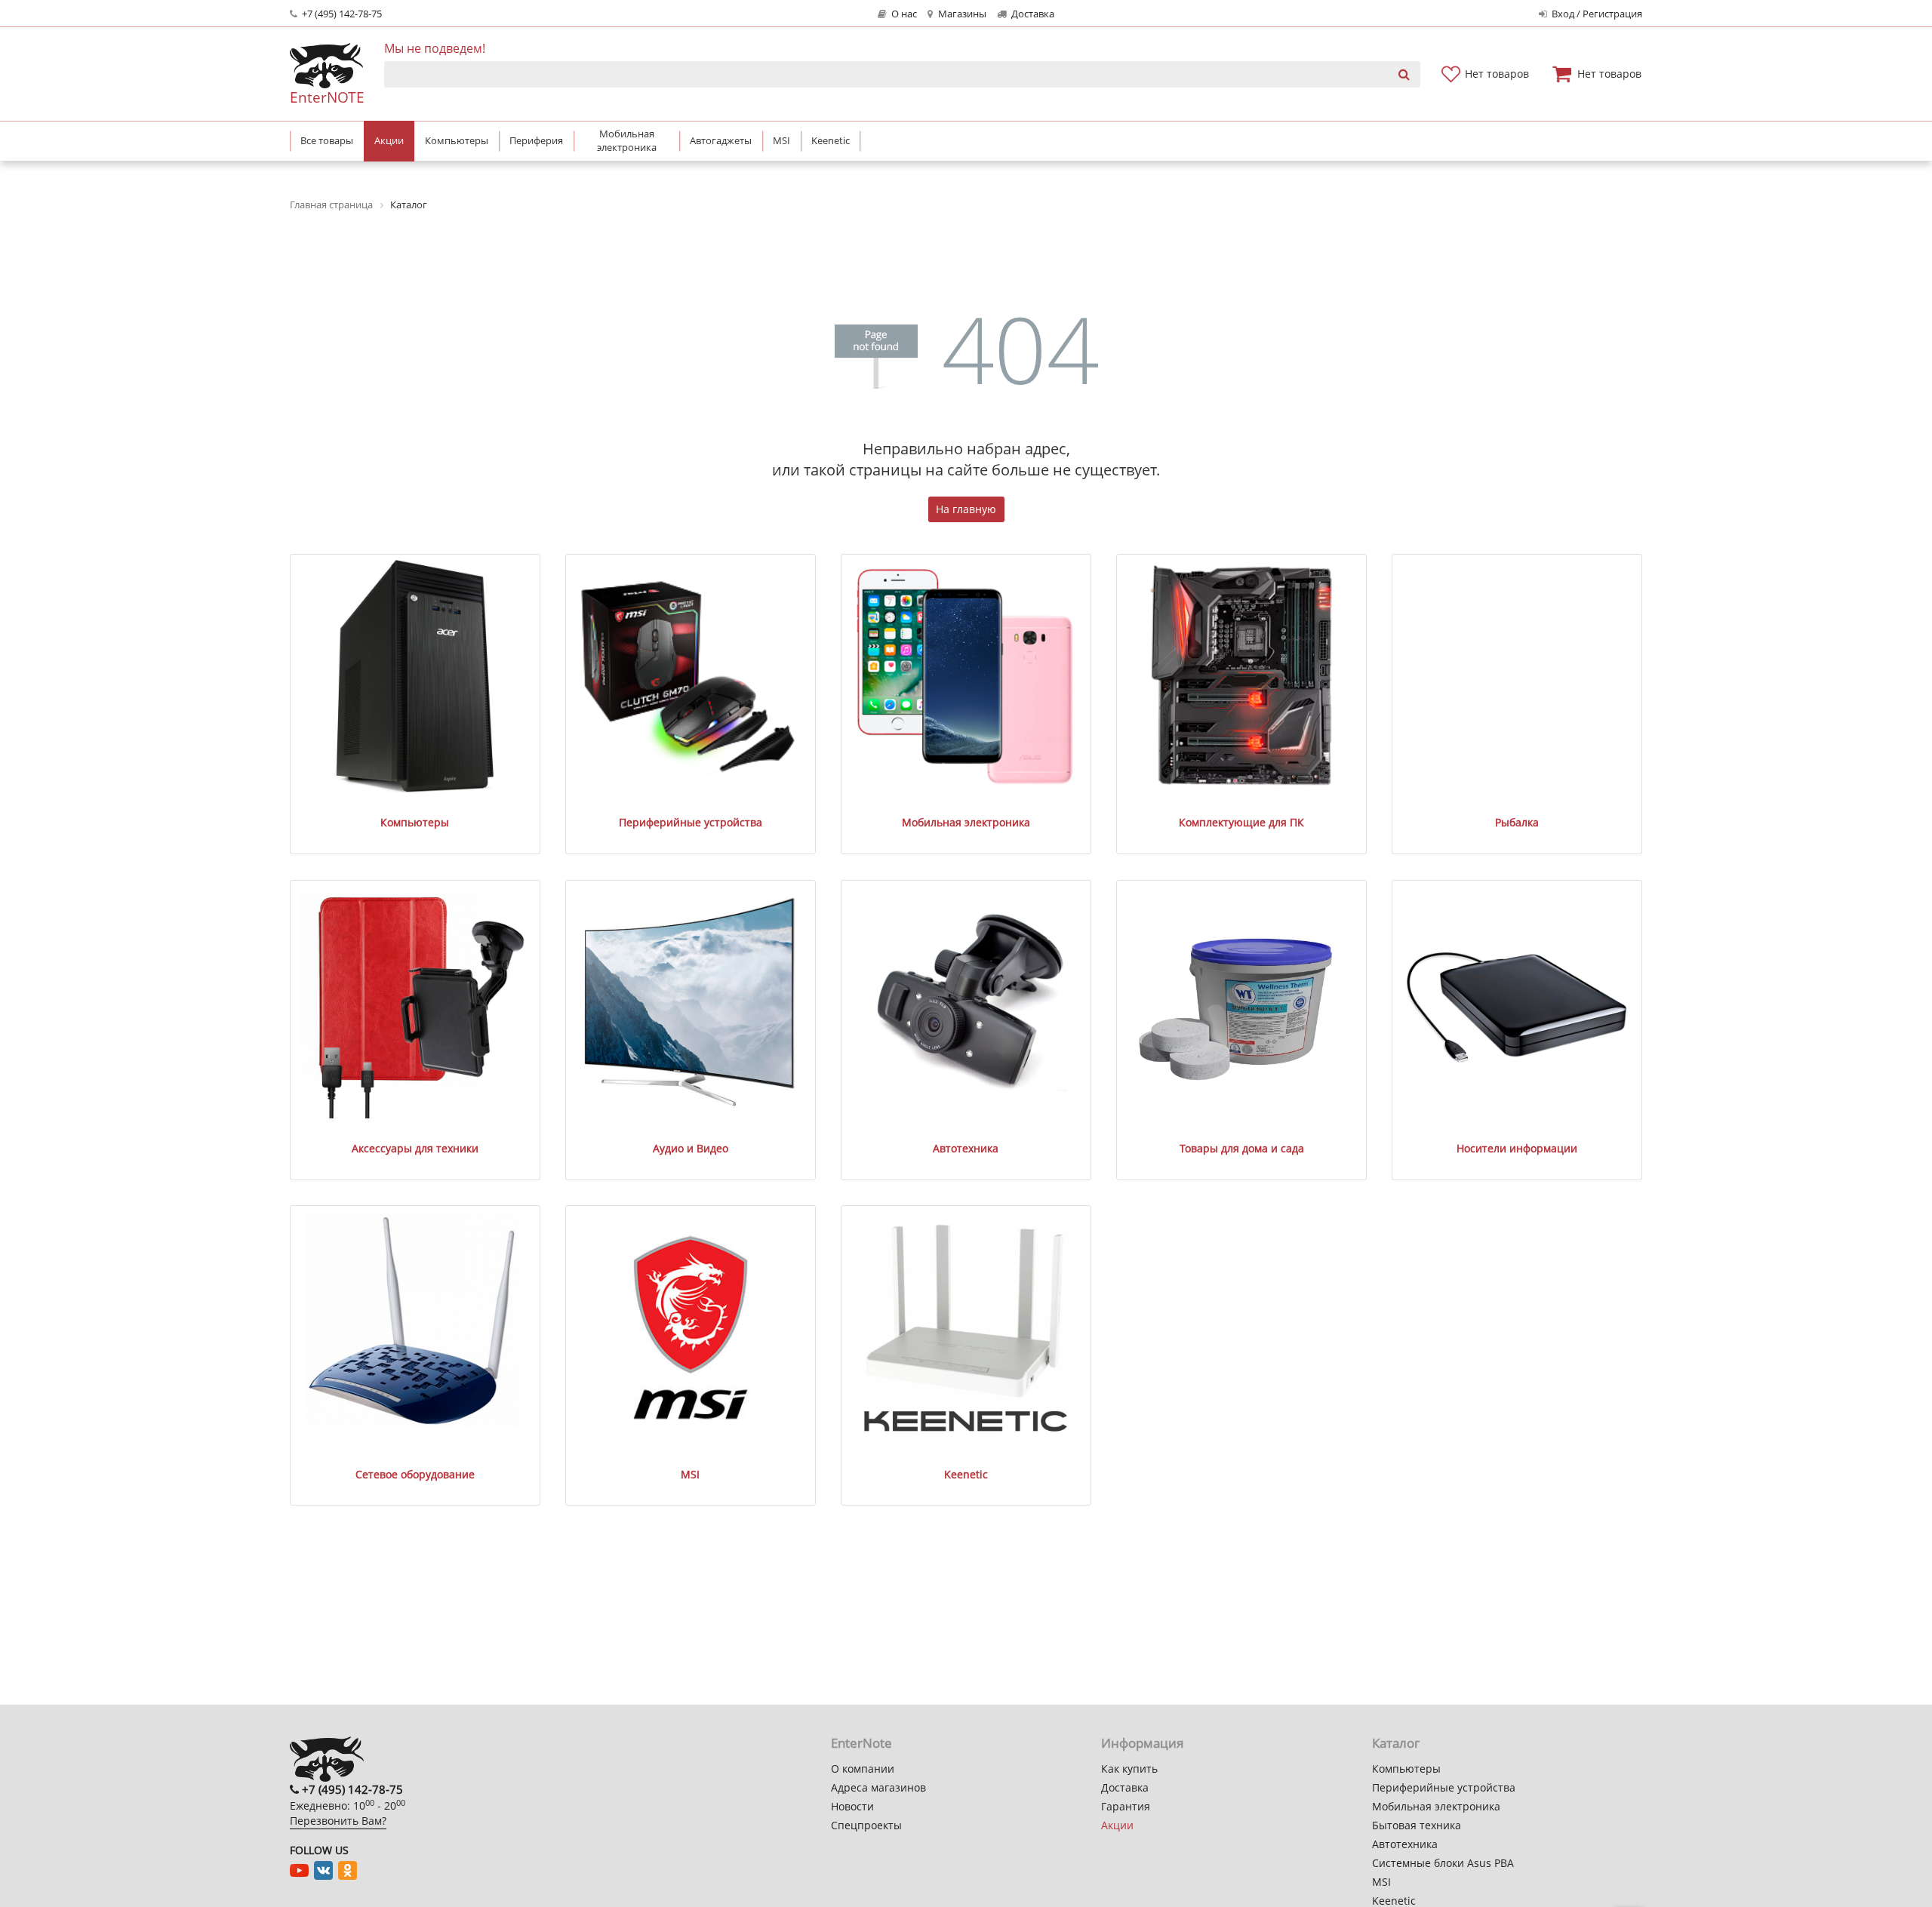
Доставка (1032, 14)
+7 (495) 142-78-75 (341, 14)
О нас (903, 14)
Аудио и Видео (691, 1148)
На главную (966, 509)
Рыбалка (1517, 822)
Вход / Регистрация (1596, 14)
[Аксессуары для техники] (415, 1003)
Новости (852, 1806)
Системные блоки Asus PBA (1443, 1863)
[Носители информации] (1517, 1003)
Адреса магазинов (878, 1787)
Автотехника (966, 1148)
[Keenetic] (966, 1328)
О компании (863, 1769)
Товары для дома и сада (1242, 1148)
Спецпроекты (866, 1825)
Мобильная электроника (966, 822)
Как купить (1129, 1769)
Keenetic (966, 1474)
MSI (690, 1474)
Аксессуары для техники (415, 1148)
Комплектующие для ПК (1241, 822)
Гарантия (1126, 1806)
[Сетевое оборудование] (415, 1328)
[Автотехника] (966, 1003)
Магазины (961, 14)
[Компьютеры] (415, 677)
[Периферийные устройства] (691, 677)
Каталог (1396, 1743)
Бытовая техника (1417, 1825)
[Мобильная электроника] (966, 677)
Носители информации (1517, 1148)
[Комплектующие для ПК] (1242, 677)
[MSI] (691, 1328)
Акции (1117, 1825)
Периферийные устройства (691, 822)
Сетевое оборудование (415, 1474)
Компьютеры (415, 822)
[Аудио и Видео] (691, 1003)
